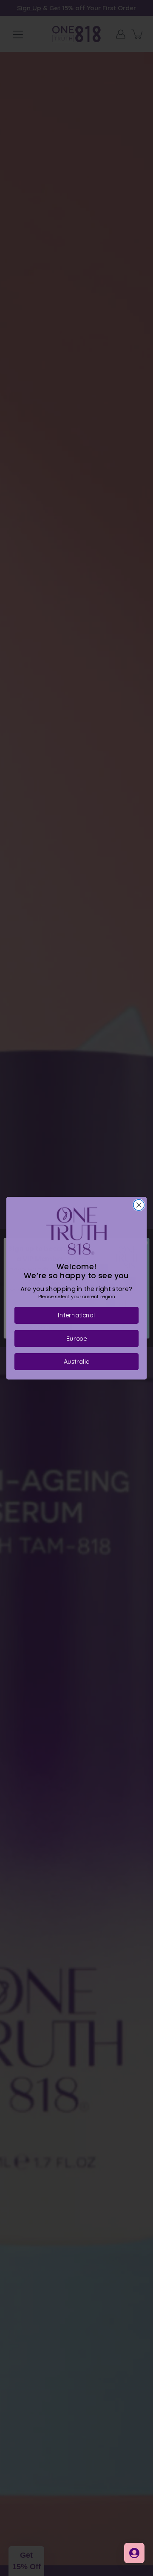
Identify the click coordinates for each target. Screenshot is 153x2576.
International (76, 1315)
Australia (77, 1361)
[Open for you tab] (134, 2553)
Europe (76, 1338)
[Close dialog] (139, 1205)
